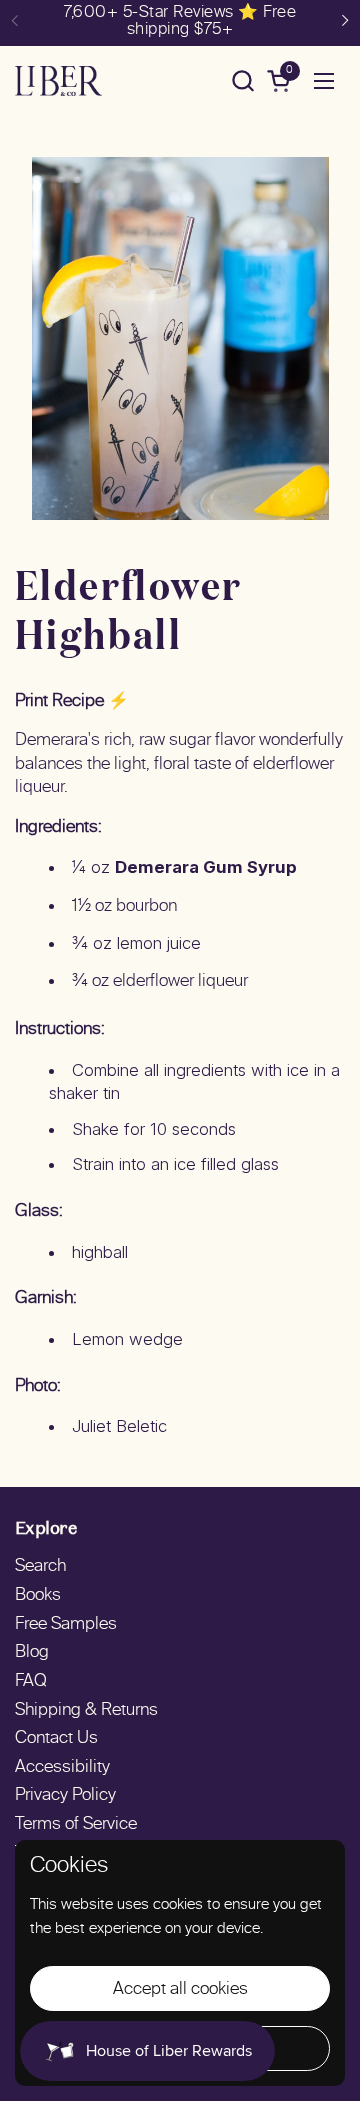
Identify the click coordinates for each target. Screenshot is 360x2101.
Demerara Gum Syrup (206, 867)
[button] (242, 80)
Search (40, 1567)
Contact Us (56, 1739)
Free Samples (66, 1625)
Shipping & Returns (86, 1711)
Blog (32, 1653)
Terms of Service (76, 1825)
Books (38, 1596)
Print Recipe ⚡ (72, 702)
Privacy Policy (65, 1796)
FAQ (31, 1682)
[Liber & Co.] (58, 81)
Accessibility (62, 1768)
